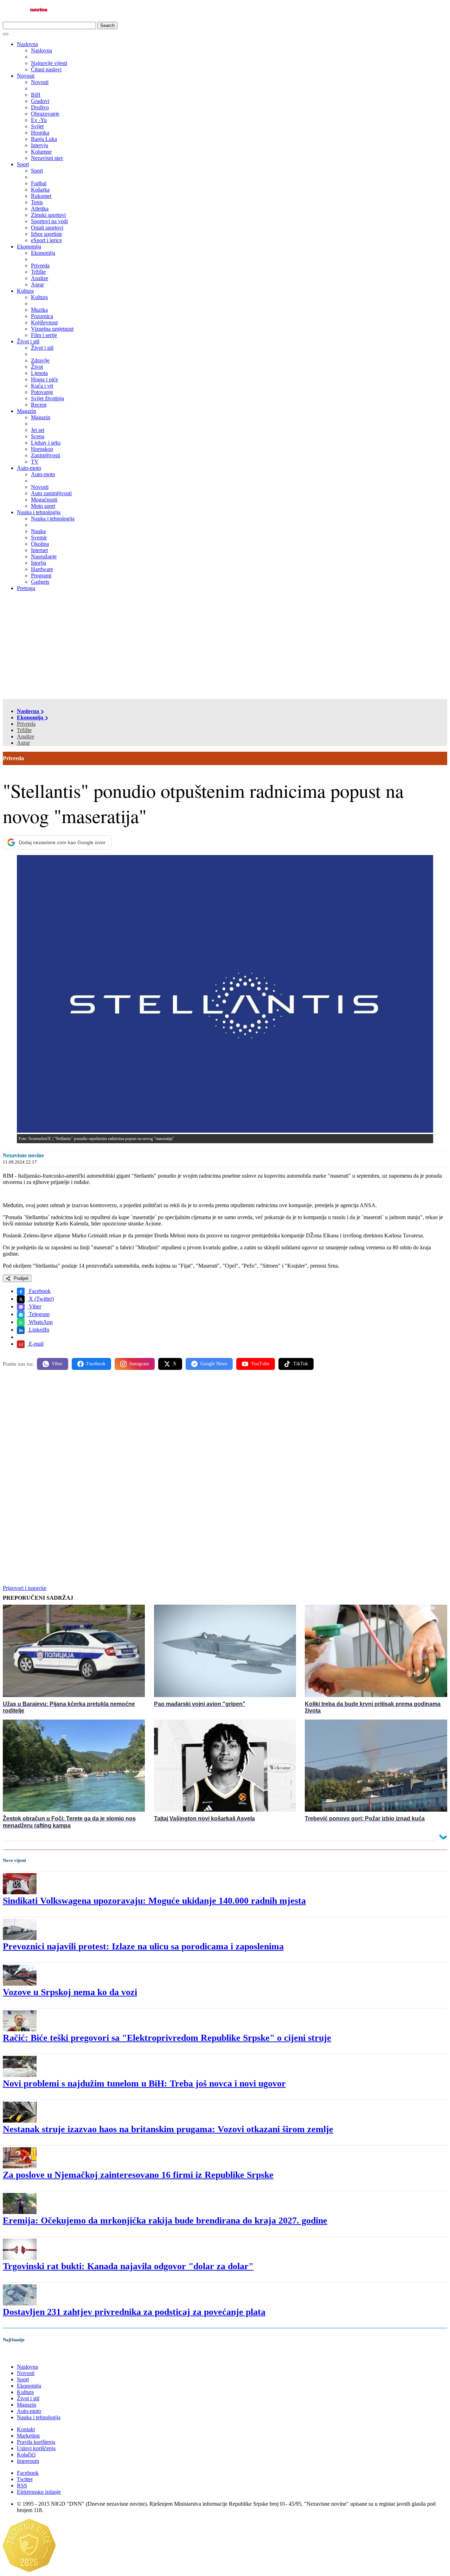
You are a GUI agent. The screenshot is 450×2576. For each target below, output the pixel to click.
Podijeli (20, 1278)
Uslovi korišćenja (36, 2448)
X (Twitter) (41, 1299)
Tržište (24, 730)
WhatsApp (40, 1322)
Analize (25, 736)
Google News (214, 1364)
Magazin (27, 411)
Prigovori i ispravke (25, 1588)
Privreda (26, 724)
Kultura (25, 291)
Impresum (28, 2461)
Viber (34, 1306)
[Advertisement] (225, 646)
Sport (23, 164)
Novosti (26, 76)
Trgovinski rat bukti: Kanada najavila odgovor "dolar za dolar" (128, 2266)
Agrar (23, 743)
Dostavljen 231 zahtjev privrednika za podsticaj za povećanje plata (134, 2312)
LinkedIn (38, 1330)
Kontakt (26, 2429)
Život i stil (28, 341)
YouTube (260, 1364)
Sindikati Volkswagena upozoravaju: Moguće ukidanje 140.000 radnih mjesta (154, 1901)
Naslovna (27, 44)
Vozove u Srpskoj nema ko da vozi (70, 1992)
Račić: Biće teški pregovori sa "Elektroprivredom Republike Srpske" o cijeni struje (167, 2038)
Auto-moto (29, 468)
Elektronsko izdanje (39, 2492)
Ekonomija (29, 247)
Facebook (39, 1291)
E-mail (36, 1344)
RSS (22, 2486)
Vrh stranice (23, 2354)
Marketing (28, 2436)
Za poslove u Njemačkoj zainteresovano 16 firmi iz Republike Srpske (138, 2175)
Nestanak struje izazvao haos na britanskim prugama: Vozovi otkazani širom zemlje (168, 2129)
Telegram (38, 1314)
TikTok (301, 1364)
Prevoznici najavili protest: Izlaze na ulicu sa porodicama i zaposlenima (143, 1946)
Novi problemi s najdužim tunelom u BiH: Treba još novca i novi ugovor (144, 2083)
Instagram (139, 1364)
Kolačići (26, 2455)
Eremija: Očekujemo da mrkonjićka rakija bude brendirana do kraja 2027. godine (165, 2221)
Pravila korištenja (36, 2442)
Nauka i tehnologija (39, 512)
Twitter (25, 2479)
